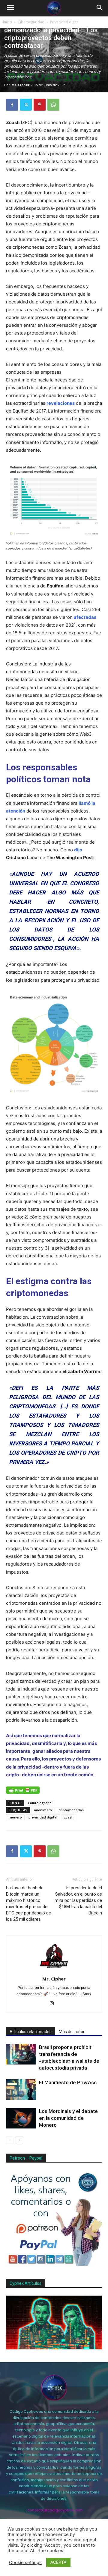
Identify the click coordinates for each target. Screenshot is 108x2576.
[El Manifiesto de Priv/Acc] (21, 2089)
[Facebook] (12, 105)
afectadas (85, 617)
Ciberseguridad (31, 22)
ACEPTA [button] (58, 2562)
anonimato (43, 1810)
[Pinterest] (40, 105)
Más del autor (72, 2032)
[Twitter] (26, 105)
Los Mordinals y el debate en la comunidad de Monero (68, 2118)
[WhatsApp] (53, 105)
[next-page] (19, 2140)
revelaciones (61, 403)
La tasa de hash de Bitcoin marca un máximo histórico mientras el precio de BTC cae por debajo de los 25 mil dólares (28, 1904)
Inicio (7, 22)
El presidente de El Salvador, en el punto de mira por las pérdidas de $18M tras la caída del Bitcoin (78, 1900)
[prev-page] (10, 2140)
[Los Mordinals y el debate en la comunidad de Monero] (21, 2118)
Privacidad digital (65, 22)
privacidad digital (43, 1817)
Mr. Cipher (20, 85)
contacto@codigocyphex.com (55, 2510)
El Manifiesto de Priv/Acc (68, 2082)
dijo (78, 850)
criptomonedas (71, 1810)
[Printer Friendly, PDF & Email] (23, 1790)
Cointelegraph (40, 1803)
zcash (69, 1817)
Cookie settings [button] (25, 2563)
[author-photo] (54, 1970)
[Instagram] (54, 2004)
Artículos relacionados (31, 2032)
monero (15, 1817)
